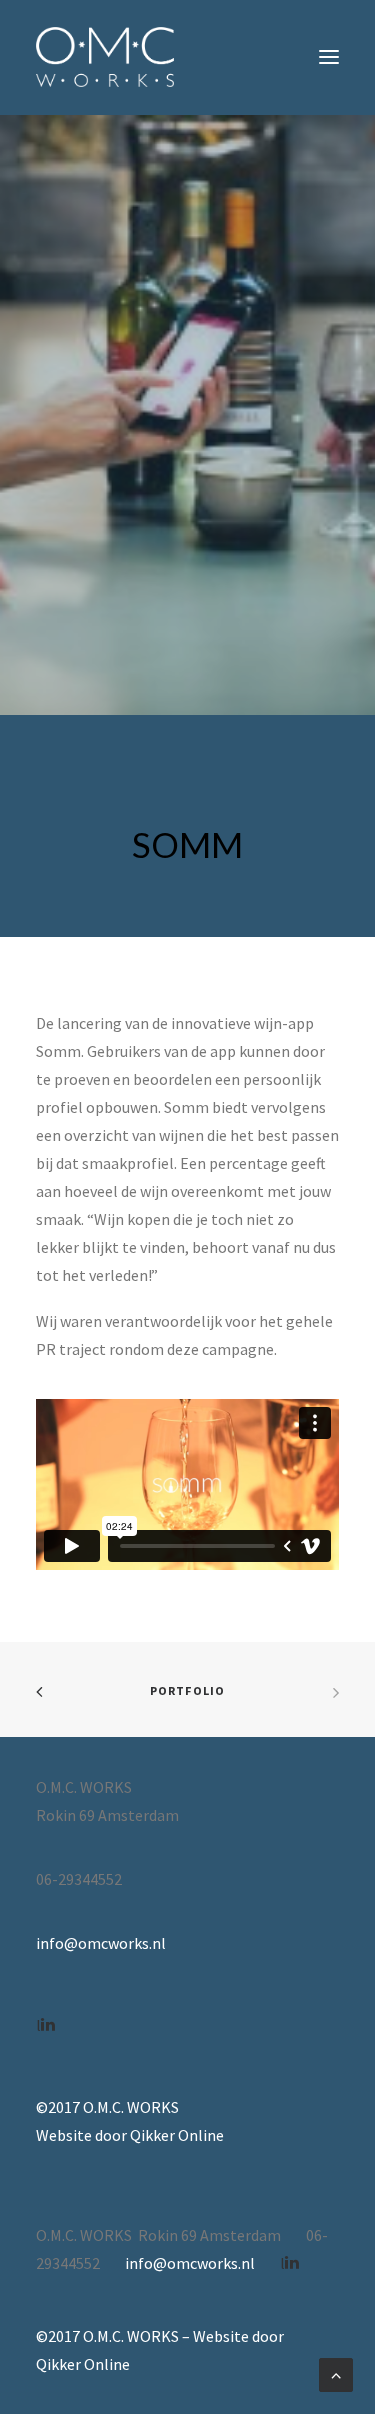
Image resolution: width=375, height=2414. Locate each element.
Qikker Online (177, 2135)
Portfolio (188, 1690)
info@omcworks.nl (101, 1943)
